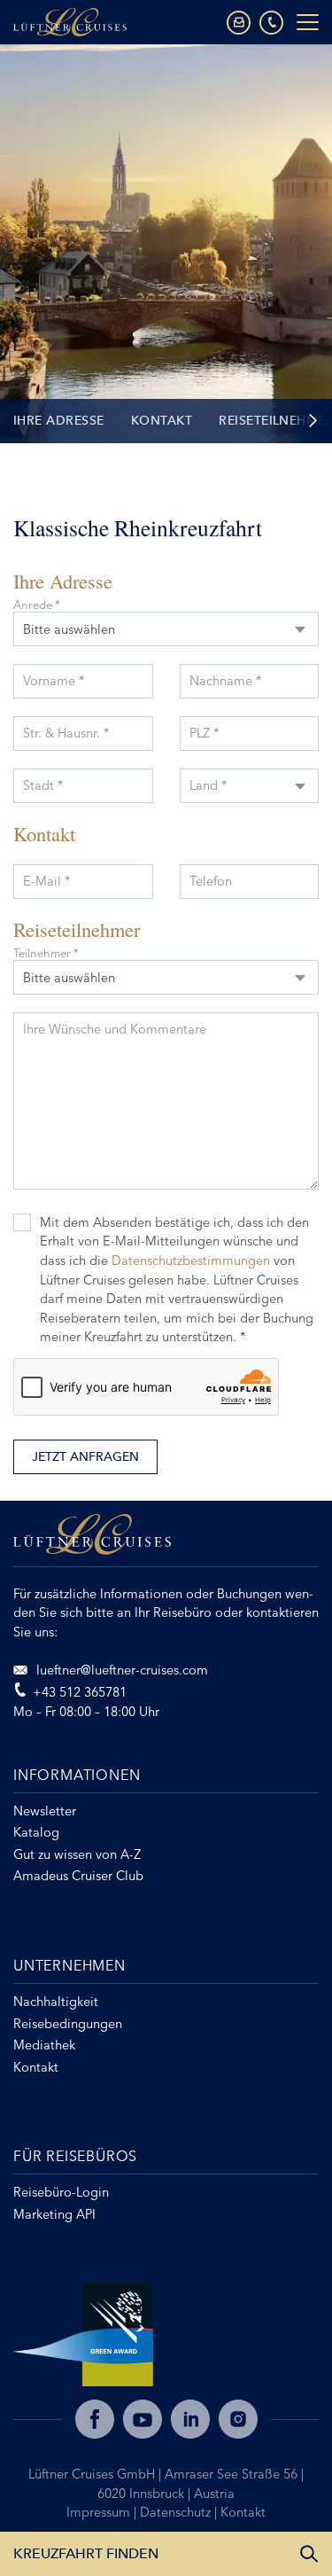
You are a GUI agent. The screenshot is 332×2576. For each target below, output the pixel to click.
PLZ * (204, 733)
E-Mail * (46, 881)
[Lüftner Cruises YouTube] (143, 2419)
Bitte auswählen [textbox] (69, 629)
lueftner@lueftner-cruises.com (120, 1670)
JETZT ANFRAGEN (85, 1457)
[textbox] (250, 774)
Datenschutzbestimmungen (191, 1261)
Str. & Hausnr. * (66, 733)
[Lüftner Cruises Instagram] (238, 2419)
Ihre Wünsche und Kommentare (115, 1029)
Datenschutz (177, 2512)
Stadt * (43, 785)
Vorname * (54, 681)
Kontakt (162, 421)
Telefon (211, 881)
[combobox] (166, 629)
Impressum (100, 2512)
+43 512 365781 (80, 1692)
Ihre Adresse (59, 421)
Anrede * (37, 605)
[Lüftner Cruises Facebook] (95, 2419)
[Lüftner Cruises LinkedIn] (190, 2419)
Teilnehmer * (46, 953)
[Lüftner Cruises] (166, 1541)
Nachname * (225, 681)
